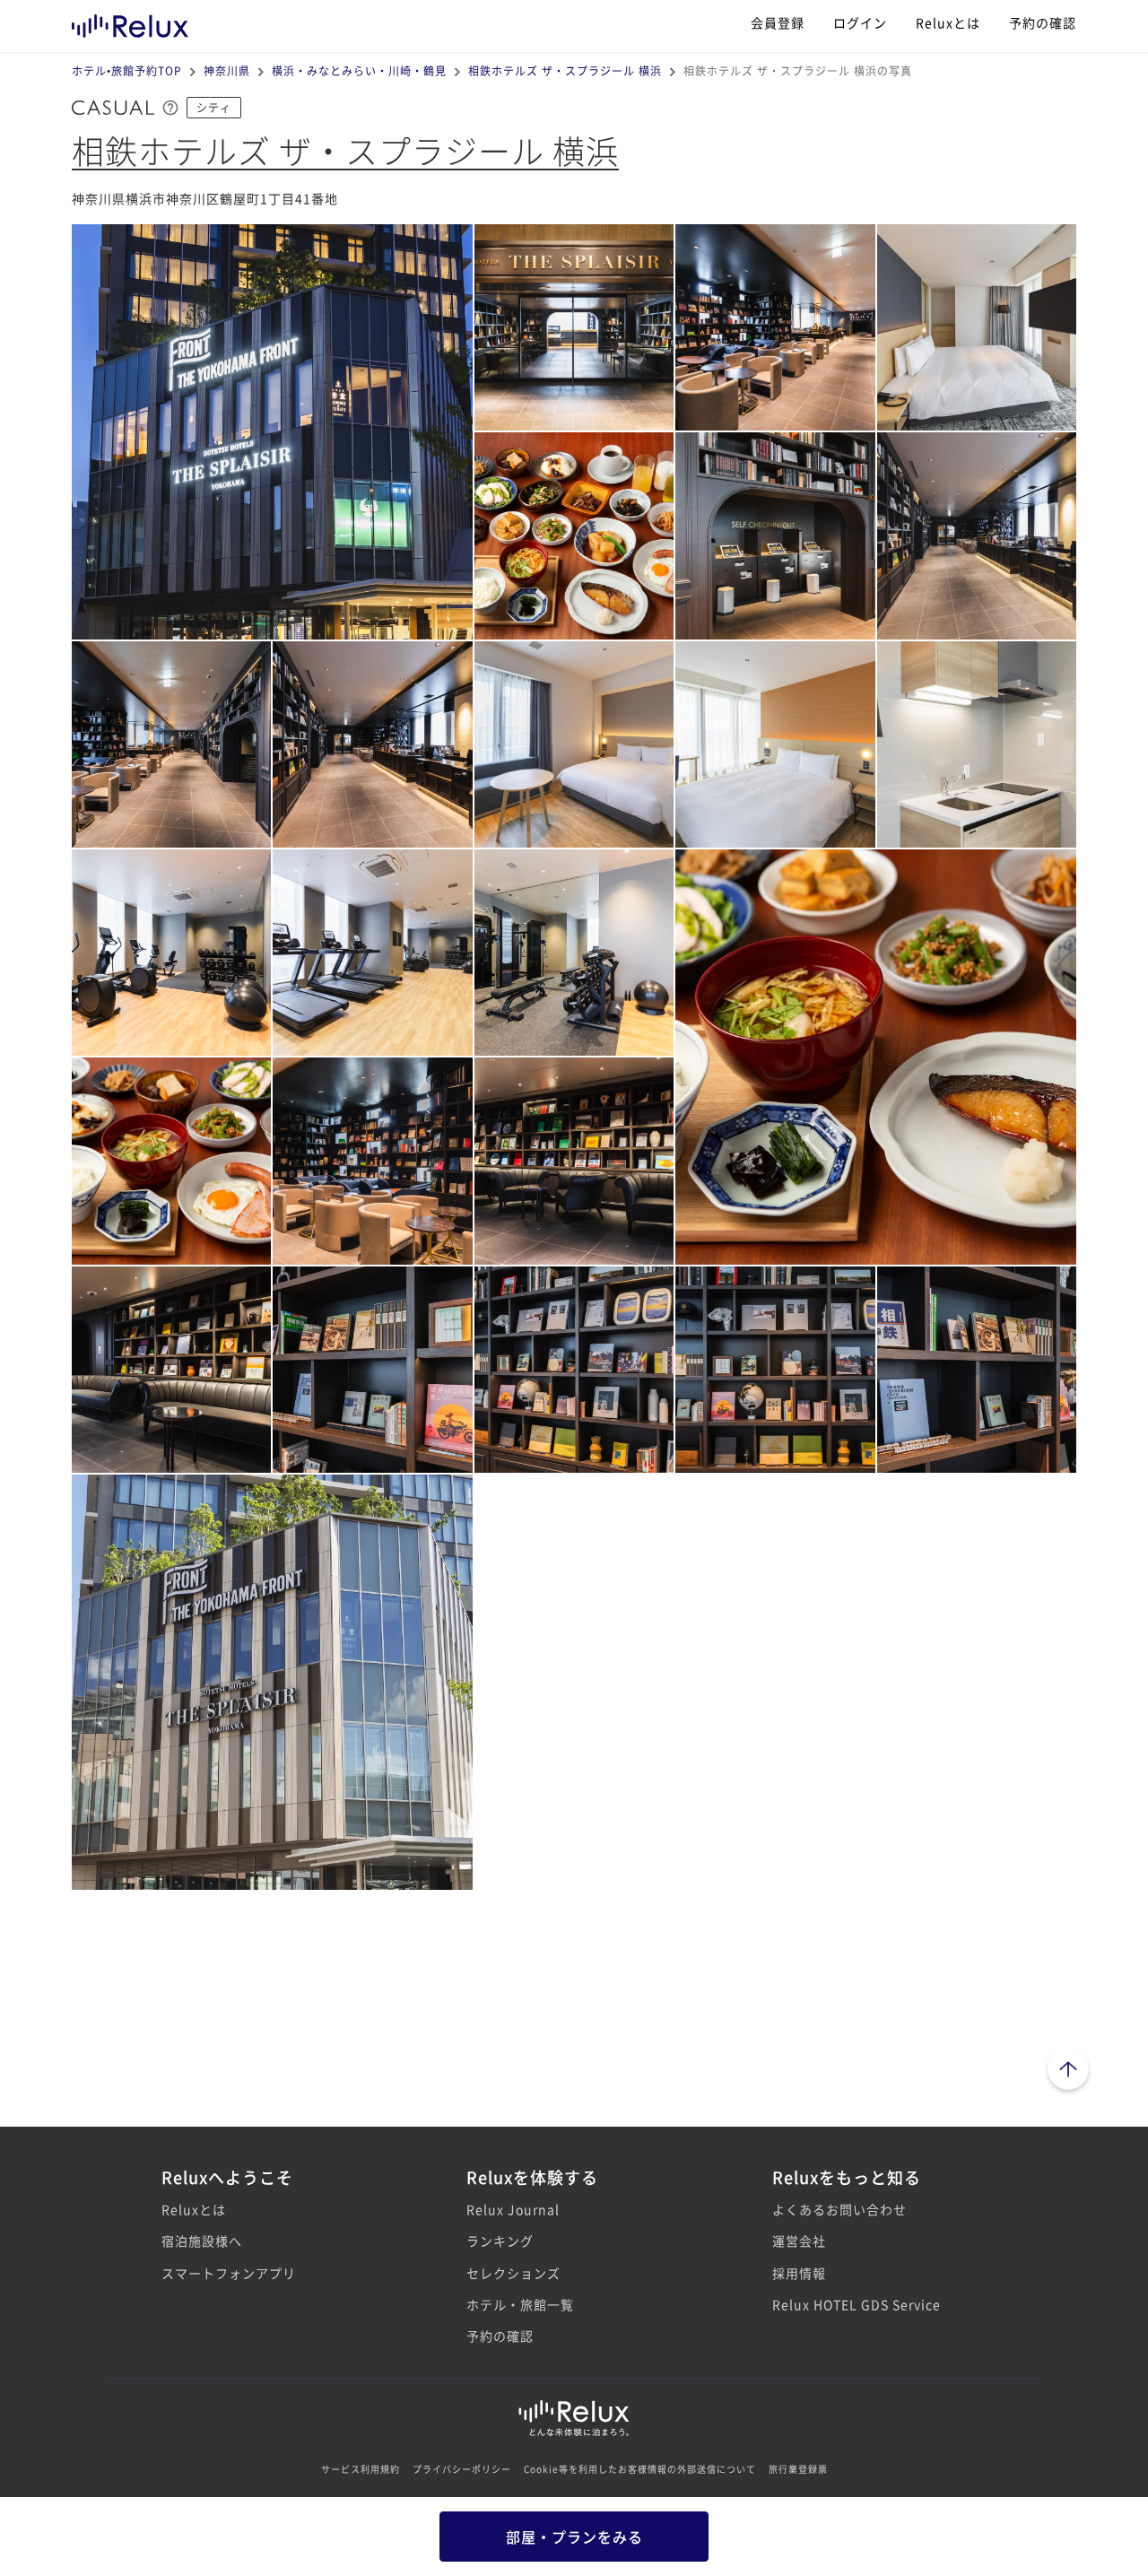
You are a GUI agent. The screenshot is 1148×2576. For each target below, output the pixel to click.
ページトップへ (1068, 2072)
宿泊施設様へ (202, 2241)
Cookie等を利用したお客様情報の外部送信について (640, 2469)
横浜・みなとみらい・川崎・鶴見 (359, 70)
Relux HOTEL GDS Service (857, 2304)
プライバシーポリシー (462, 2469)
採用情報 (799, 2273)
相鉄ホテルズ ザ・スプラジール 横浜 (565, 70)
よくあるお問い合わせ (839, 2209)
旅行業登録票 (798, 2469)
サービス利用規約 (361, 2469)
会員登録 (778, 22)
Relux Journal (513, 2209)
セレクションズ (513, 2273)
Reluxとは (948, 22)
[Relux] (130, 22)
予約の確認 (1043, 22)
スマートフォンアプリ (229, 2273)
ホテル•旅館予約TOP (127, 70)
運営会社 (799, 2241)
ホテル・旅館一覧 (520, 2304)
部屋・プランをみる (574, 2537)
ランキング (500, 2241)
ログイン (860, 22)
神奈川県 (227, 70)
